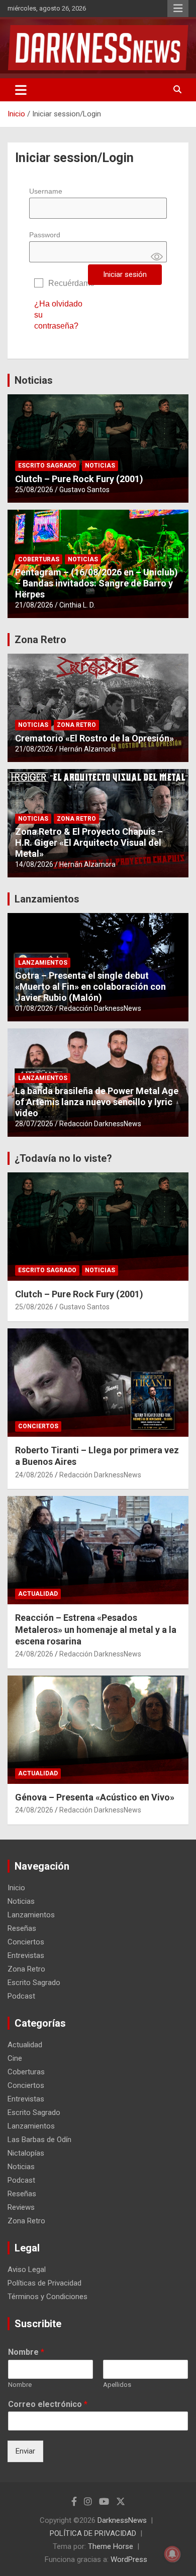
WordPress (129, 2559)
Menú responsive (178, 9)
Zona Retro (40, 640)
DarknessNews (122, 2520)
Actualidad (38, 1594)
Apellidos (117, 2385)
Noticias (34, 380)
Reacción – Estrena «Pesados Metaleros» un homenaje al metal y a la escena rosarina (96, 1629)
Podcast (21, 1996)
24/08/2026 (34, 1475)
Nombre (26, 2352)
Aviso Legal (27, 2269)
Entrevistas (26, 1955)
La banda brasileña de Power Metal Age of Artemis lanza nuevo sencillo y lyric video (97, 1102)
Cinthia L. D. (77, 605)
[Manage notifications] (172, 2554)
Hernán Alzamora (87, 749)
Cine (15, 2058)
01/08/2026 (34, 1008)
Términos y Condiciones (47, 2297)
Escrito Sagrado (47, 466)
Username (46, 191)
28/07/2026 (34, 1124)
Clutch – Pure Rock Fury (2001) (79, 479)
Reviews (21, 2207)
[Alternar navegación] (21, 90)
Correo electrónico (48, 2404)
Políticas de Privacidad (44, 2283)
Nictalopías (26, 2153)
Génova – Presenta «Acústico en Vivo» (95, 1797)
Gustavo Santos (84, 490)
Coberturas (39, 559)
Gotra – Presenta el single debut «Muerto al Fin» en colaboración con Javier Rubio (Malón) (90, 986)
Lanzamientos (47, 899)
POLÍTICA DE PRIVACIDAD (93, 2533)
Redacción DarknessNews (100, 1008)
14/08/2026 (34, 864)
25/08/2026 (34, 490)
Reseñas (22, 1928)
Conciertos (38, 1426)
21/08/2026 (34, 605)
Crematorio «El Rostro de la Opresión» (94, 738)
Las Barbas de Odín (39, 2140)
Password (45, 235)
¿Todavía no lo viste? (63, 1158)
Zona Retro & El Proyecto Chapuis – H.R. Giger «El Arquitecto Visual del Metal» (89, 842)
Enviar (25, 2451)
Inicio (16, 1888)
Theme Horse (111, 2546)
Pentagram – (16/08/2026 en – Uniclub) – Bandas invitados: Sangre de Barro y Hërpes (96, 583)
